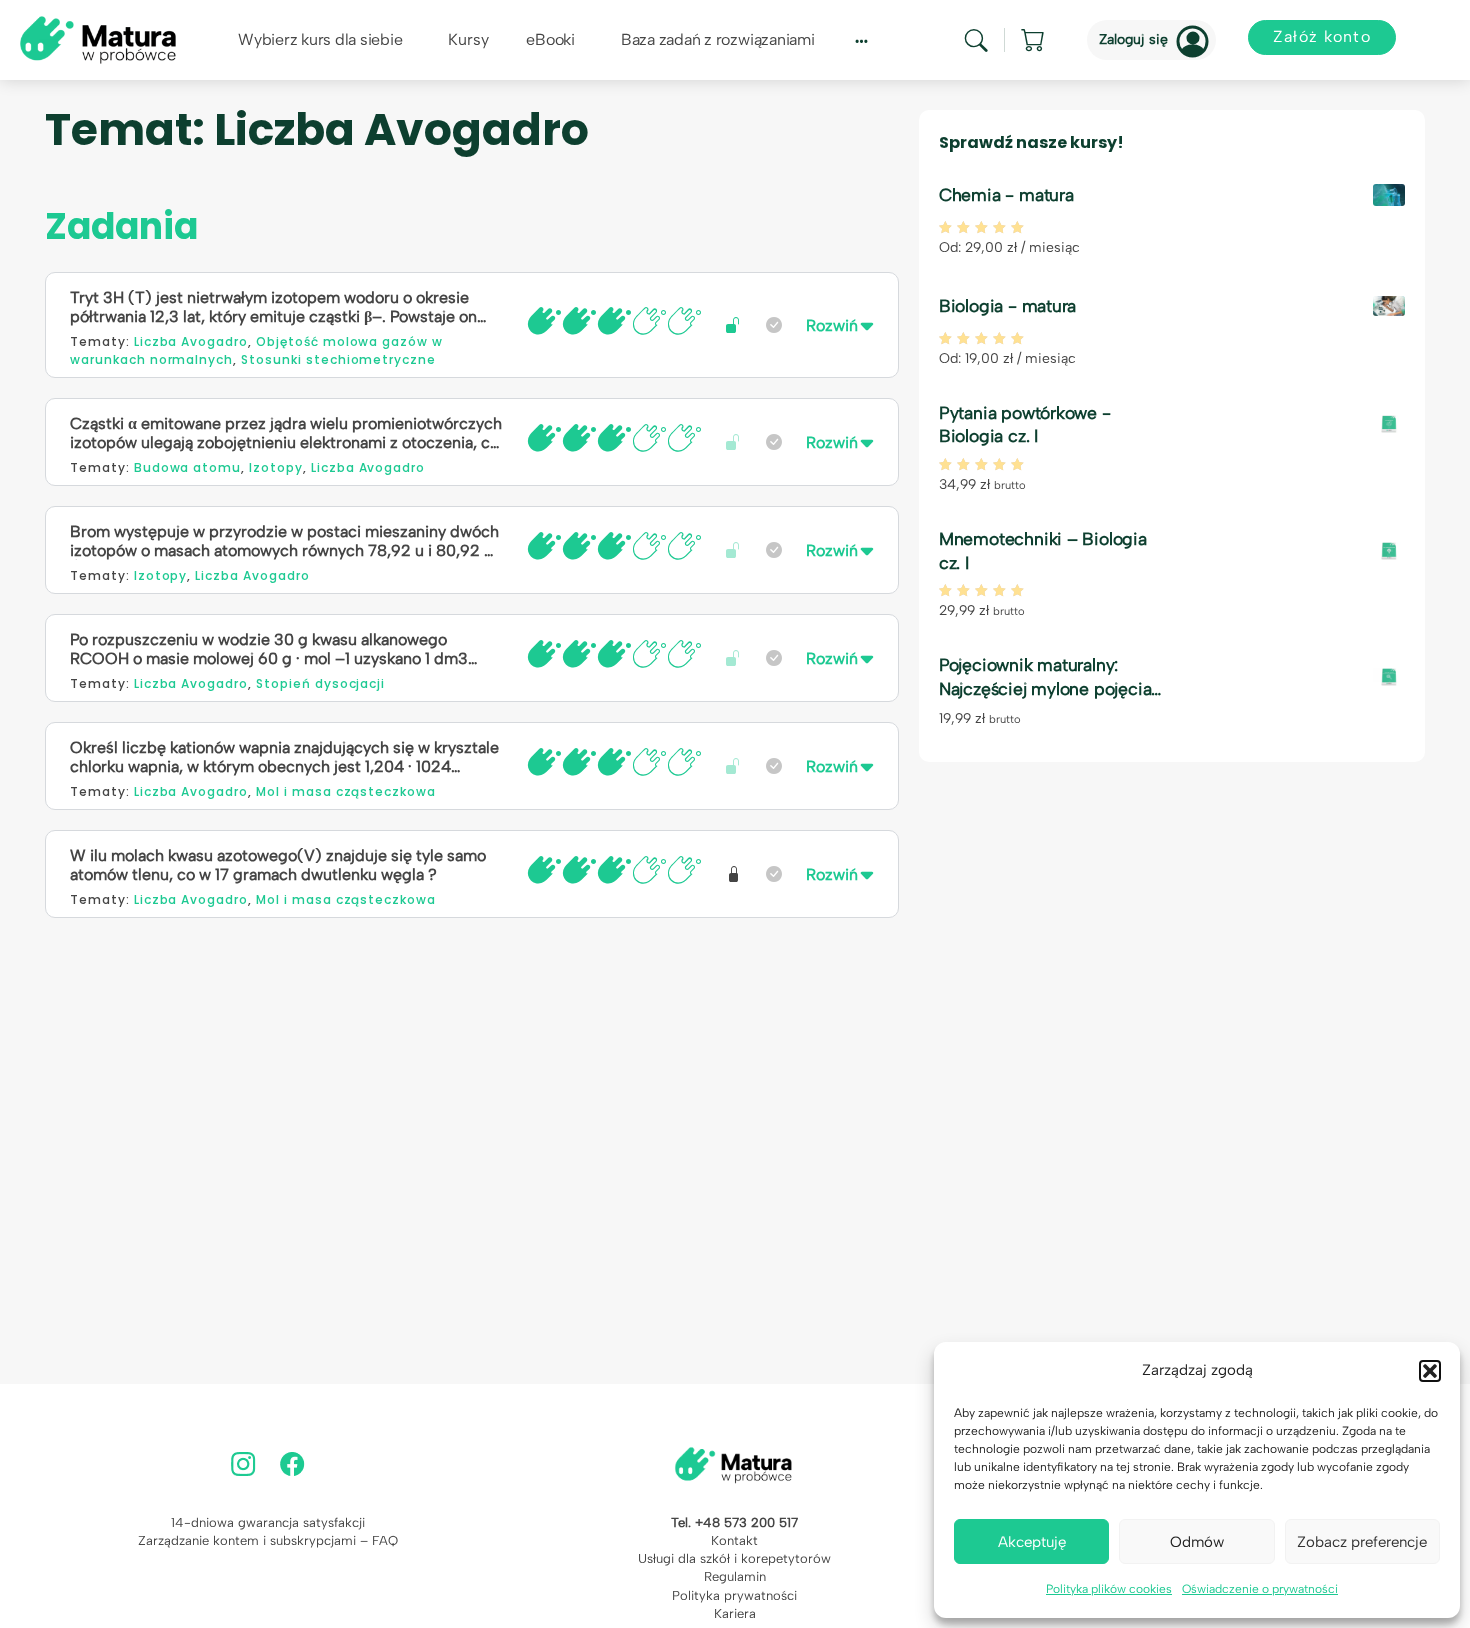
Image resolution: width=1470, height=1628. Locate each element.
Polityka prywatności (734, 1595)
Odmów (1197, 1542)
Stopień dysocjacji (320, 683)
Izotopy (276, 467)
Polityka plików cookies (1109, 1589)
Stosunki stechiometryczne (338, 359)
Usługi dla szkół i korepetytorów (734, 1558)
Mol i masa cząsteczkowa (346, 791)
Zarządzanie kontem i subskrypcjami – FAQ (268, 1540)
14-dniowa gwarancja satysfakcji (268, 1522)
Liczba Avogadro (191, 341)
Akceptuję (1032, 1542)
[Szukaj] (976, 40)
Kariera (735, 1613)
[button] (1430, 1371)
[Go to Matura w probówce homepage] (98, 38)
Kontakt (734, 1540)
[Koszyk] (1034, 40)
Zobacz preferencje (1362, 1542)
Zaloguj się (1133, 39)
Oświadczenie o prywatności (1260, 1589)
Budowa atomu (188, 467)
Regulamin (735, 1576)
